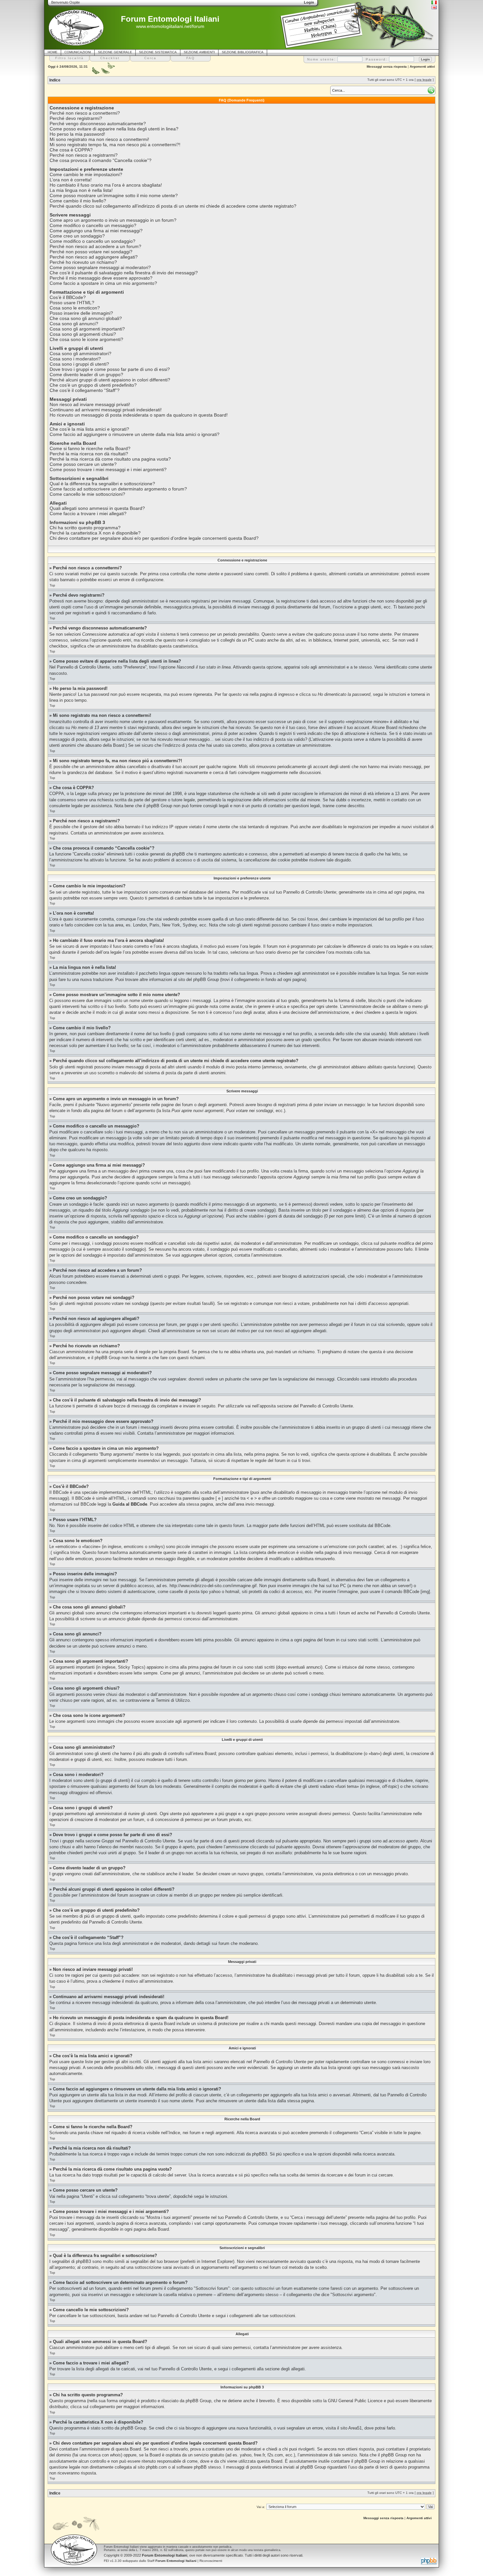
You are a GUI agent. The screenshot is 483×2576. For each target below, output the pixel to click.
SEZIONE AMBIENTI (199, 52)
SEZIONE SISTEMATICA (158, 52)
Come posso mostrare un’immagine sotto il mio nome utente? (114, 195)
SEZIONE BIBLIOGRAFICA (243, 52)
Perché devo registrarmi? (76, 118)
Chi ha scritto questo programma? (85, 528)
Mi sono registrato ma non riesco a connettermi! (99, 139)
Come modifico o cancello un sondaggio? (92, 241)
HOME (53, 52)
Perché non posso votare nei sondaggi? (91, 252)
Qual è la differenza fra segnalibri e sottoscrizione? (102, 484)
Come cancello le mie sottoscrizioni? (87, 494)
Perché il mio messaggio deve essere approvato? (101, 278)
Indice (55, 80)
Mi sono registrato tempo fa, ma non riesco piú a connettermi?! (115, 145)
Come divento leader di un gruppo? (86, 375)
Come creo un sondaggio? (77, 236)
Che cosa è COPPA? (71, 150)
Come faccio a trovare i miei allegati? (88, 513)
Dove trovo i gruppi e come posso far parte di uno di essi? (110, 369)
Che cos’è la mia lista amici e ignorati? (89, 429)
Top (52, 585)
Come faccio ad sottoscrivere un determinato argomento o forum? (118, 489)
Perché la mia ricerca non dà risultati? (89, 454)
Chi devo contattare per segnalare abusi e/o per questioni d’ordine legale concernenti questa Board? (154, 538)
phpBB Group (198, 2401)
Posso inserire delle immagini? (81, 313)
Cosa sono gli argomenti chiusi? (83, 334)
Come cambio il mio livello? (78, 201)
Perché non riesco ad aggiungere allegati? (94, 257)
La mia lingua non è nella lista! (81, 190)
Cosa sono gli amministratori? (80, 353)
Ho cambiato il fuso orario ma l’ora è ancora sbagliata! (106, 185)
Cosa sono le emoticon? (75, 308)
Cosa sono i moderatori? (75, 359)
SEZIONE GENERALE (115, 52)
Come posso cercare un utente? (83, 464)
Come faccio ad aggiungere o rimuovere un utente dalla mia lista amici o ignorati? (135, 434)
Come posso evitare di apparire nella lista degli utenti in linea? (114, 129)
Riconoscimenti (211, 2561)
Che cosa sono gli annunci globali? (86, 318)
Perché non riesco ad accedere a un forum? (95, 246)
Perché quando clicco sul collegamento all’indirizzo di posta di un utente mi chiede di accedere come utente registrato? (173, 206)
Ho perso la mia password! (77, 134)
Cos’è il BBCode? (68, 297)
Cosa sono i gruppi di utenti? (79, 364)
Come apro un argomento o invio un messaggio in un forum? (113, 220)
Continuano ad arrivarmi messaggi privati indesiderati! (106, 410)
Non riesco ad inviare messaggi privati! (90, 404)
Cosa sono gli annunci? (74, 324)
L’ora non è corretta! (71, 180)
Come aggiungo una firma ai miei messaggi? (96, 231)
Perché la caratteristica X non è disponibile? (95, 533)
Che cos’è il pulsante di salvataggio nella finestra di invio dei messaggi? (124, 273)
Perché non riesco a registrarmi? (84, 155)
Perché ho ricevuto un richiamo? (83, 262)
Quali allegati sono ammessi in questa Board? (97, 508)
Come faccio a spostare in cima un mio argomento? (103, 283)
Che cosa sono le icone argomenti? (86, 339)
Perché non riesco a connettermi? (85, 113)
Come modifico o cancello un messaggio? (93, 225)
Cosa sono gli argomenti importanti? (87, 329)
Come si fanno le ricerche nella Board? (90, 448)
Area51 (355, 2428)
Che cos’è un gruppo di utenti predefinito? (93, 385)
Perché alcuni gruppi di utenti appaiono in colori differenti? (110, 380)
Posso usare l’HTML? (72, 303)
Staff (172, 2561)
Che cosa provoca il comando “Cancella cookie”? (101, 160)
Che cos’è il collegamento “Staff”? (85, 390)
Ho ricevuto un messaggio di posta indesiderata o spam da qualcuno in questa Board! (139, 415)
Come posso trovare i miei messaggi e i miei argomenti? (108, 469)
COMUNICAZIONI (78, 52)
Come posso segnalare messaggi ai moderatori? (100, 267)
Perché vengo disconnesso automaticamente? (98, 124)
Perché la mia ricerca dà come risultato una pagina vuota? (110, 459)
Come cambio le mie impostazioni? (86, 174)
